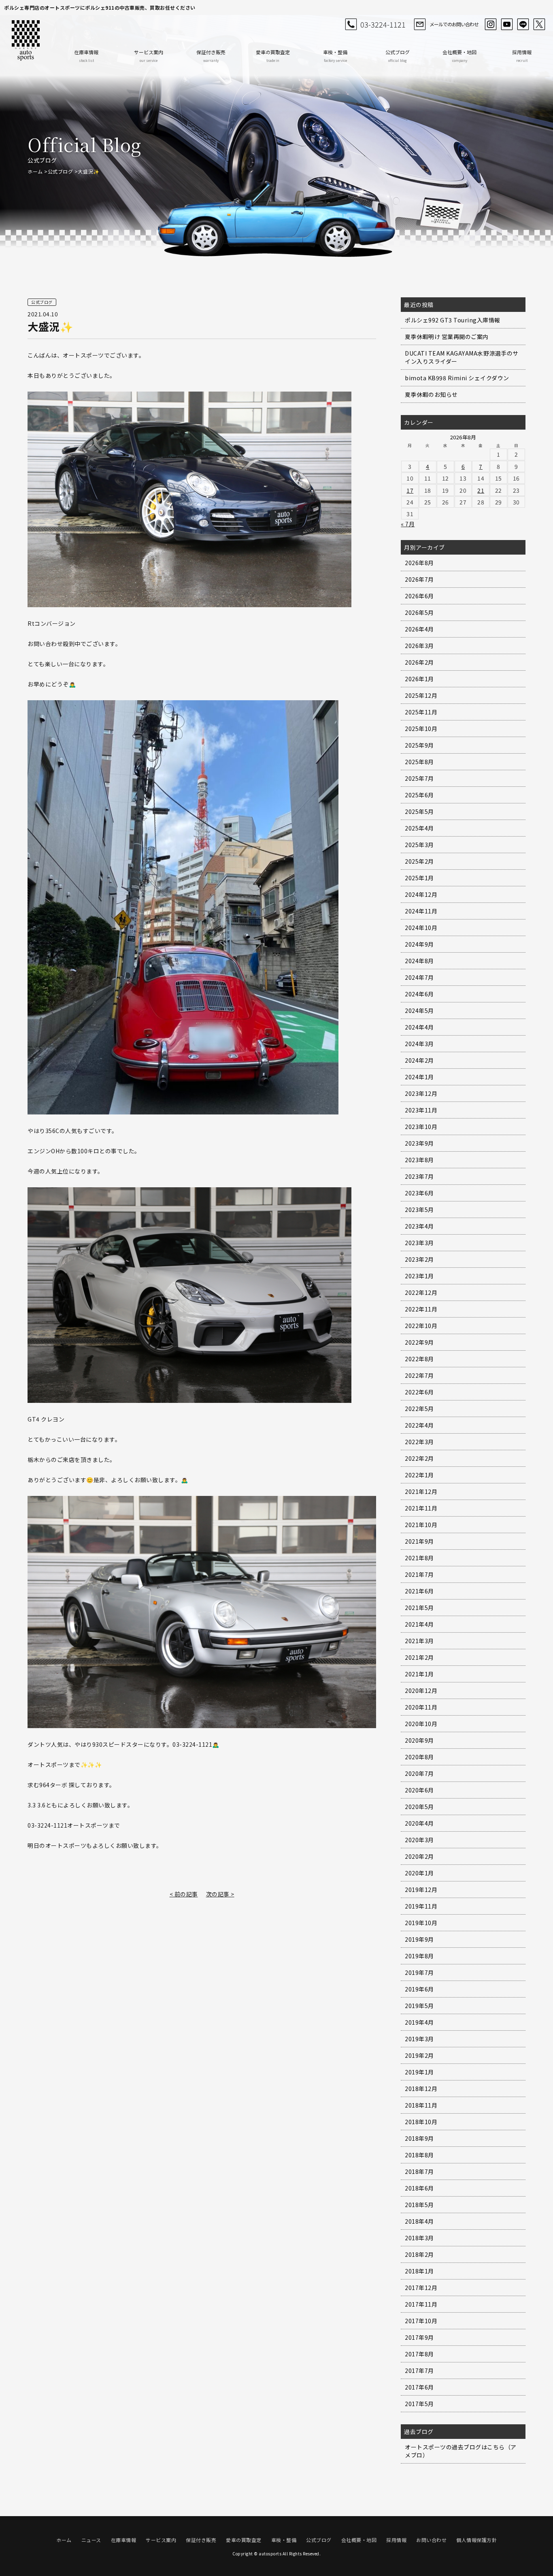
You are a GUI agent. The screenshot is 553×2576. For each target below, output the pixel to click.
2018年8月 (419, 2155)
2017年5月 (419, 2404)
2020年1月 (419, 1873)
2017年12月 (421, 2288)
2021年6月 (419, 1591)
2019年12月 (421, 1890)
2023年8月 (419, 1160)
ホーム (35, 171)
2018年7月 (419, 2171)
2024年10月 (421, 928)
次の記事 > (220, 1894)
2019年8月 (419, 1956)
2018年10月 (421, 2122)
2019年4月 (419, 2022)
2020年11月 (421, 1707)
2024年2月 (419, 1060)
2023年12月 (421, 1093)
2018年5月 (419, 2205)
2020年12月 (421, 1690)
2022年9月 (419, 1342)
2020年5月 (419, 1807)
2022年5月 (419, 1409)
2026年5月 (419, 612)
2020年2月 (419, 1856)
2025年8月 (419, 762)
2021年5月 (419, 1608)
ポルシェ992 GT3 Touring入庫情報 (453, 320)
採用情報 (522, 56)
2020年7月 (419, 1773)
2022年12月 (421, 1292)
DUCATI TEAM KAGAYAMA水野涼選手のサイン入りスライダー (462, 357)
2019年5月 (419, 2006)
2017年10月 (421, 2321)
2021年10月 (421, 1525)
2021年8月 (419, 1558)
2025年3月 (419, 845)
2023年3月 (419, 1243)
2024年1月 (419, 1077)
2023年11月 (421, 1110)
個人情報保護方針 (476, 2540)
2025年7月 (419, 778)
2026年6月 (419, 596)
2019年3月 (419, 2039)
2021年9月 (419, 1541)
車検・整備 (335, 56)
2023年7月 (419, 1176)
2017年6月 (419, 2387)
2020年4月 (419, 1823)
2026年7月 (419, 579)
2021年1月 (419, 1674)
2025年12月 (421, 695)
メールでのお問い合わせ (454, 24)
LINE (523, 24)
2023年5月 (419, 1210)
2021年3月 (419, 1641)
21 (481, 490)
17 (410, 490)
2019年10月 (421, 1923)
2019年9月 (419, 1939)
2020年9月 (419, 1740)
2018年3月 (419, 2238)
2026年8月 (419, 563)
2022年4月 (419, 1425)
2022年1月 (419, 1475)
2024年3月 (419, 1044)
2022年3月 (419, 1442)
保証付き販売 (211, 56)
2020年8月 (419, 1757)
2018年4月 (419, 2221)
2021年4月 (419, 1624)
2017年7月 (419, 2371)
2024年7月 (419, 977)
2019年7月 (419, 1972)
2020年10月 (421, 1724)
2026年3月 (419, 646)
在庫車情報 (86, 56)
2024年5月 (419, 1010)
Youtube (507, 24)
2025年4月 (419, 828)
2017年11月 (421, 2304)
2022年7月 (419, 1375)
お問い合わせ (431, 2540)
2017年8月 (419, 2354)
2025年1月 (419, 878)
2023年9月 (419, 1143)
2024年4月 (419, 1027)
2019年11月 (421, 1906)
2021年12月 (421, 1491)
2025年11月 (421, 712)
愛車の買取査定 (273, 56)
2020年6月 (419, 1790)
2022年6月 (419, 1392)
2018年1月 (419, 2271)
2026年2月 (419, 662)
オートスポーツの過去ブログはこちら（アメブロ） (461, 2451)
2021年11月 (421, 1508)
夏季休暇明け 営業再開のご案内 (447, 337)
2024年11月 (421, 911)
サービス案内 (149, 56)
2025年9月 (419, 745)
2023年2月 (419, 1259)
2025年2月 (419, 861)
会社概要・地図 (459, 56)
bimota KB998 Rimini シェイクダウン (457, 378)
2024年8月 (419, 961)
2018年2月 (419, 2254)
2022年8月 (419, 1359)
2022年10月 (421, 1326)
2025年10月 (421, 729)
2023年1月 (419, 1276)
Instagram (491, 24)
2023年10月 (421, 1127)
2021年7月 (419, 1574)
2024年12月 (421, 894)
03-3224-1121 (383, 24)
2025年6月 (419, 795)
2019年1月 (419, 2072)
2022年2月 (419, 1458)
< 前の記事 (184, 1894)
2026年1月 (419, 679)
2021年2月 (419, 1657)
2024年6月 (419, 994)
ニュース (91, 2540)
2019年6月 (419, 1989)
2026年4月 (419, 629)
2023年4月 (419, 1226)
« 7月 (408, 524)
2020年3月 (419, 1840)
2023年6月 (419, 1193)
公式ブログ (398, 56)
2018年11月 (421, 2105)
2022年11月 (421, 1309)
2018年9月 (419, 2138)
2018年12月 (421, 2089)
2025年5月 (419, 811)
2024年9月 (419, 944)
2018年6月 (419, 2188)
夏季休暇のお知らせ (431, 394)
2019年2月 (419, 2055)
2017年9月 (419, 2337)
